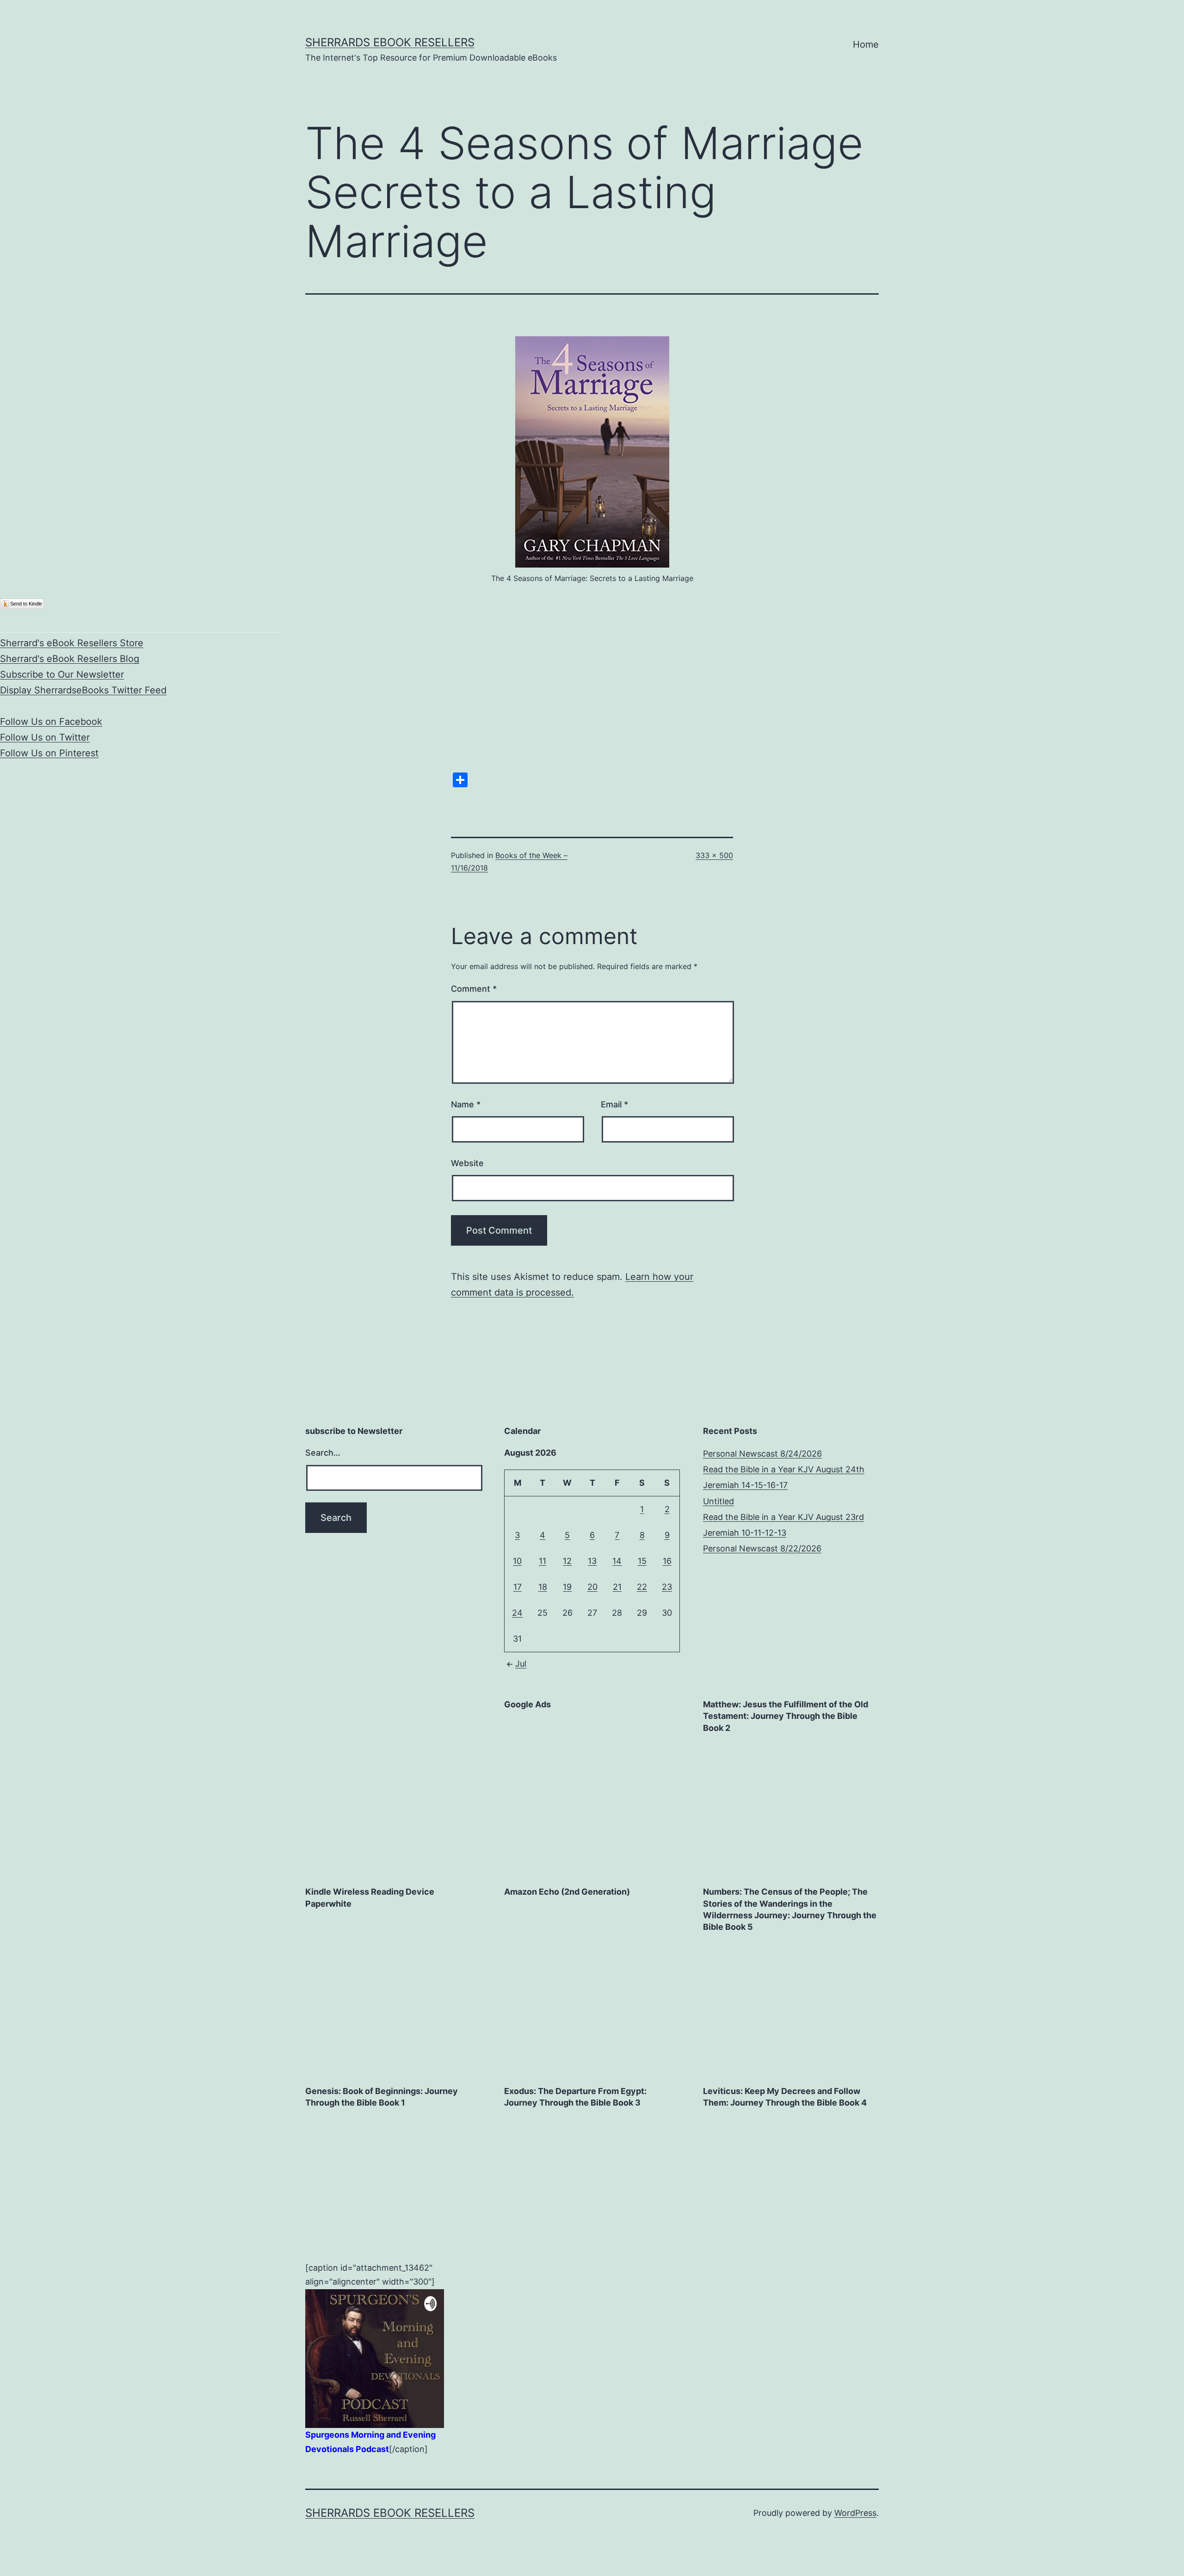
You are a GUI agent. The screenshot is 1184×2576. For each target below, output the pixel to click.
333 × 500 (714, 855)
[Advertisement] (573, 1777)
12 (567, 1561)
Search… (323, 1453)
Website (467, 1163)
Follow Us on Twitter (45, 737)
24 (517, 1613)
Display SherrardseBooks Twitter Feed (83, 690)
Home (866, 44)
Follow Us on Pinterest (49, 753)
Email (614, 1104)
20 (592, 1587)
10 (517, 1561)
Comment (474, 989)
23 (667, 1587)
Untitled (718, 1501)
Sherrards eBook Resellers (390, 42)
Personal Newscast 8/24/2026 (762, 1454)
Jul (521, 1664)
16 (667, 1561)
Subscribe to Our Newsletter (62, 674)
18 (543, 1587)
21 (617, 1587)
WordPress (855, 2513)
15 (642, 1561)
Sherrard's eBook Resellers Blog (70, 659)
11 (543, 1561)
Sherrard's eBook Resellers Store (72, 643)
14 (617, 1561)
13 (592, 1561)
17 (518, 1587)
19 (567, 1587)
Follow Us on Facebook (51, 722)
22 (642, 1587)
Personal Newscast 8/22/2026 (762, 1548)
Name (466, 1104)
